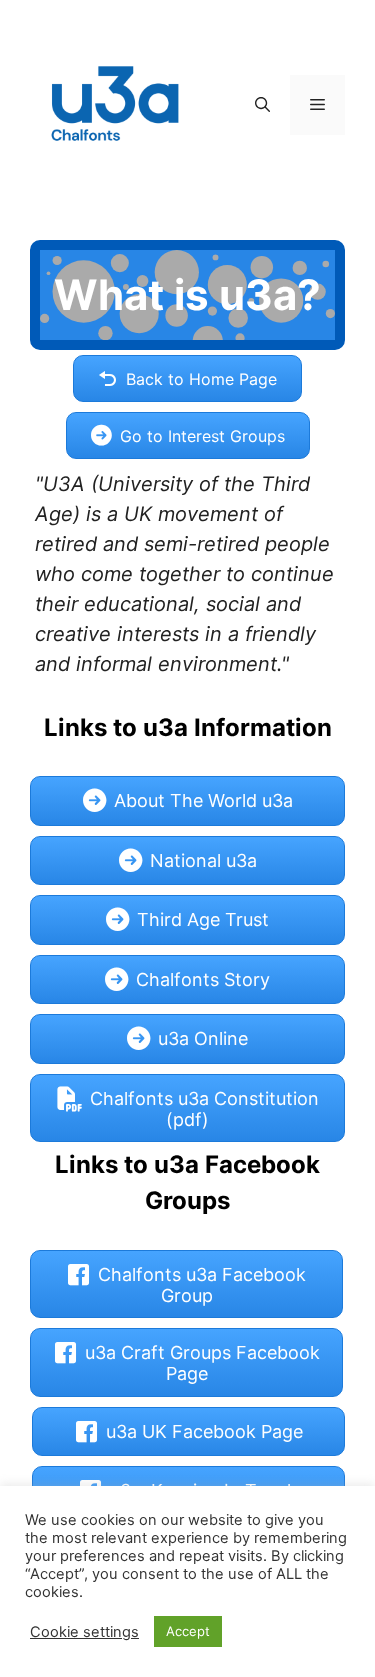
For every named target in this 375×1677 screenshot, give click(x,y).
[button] (262, 105)
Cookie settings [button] (84, 1632)
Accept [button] (188, 1631)
